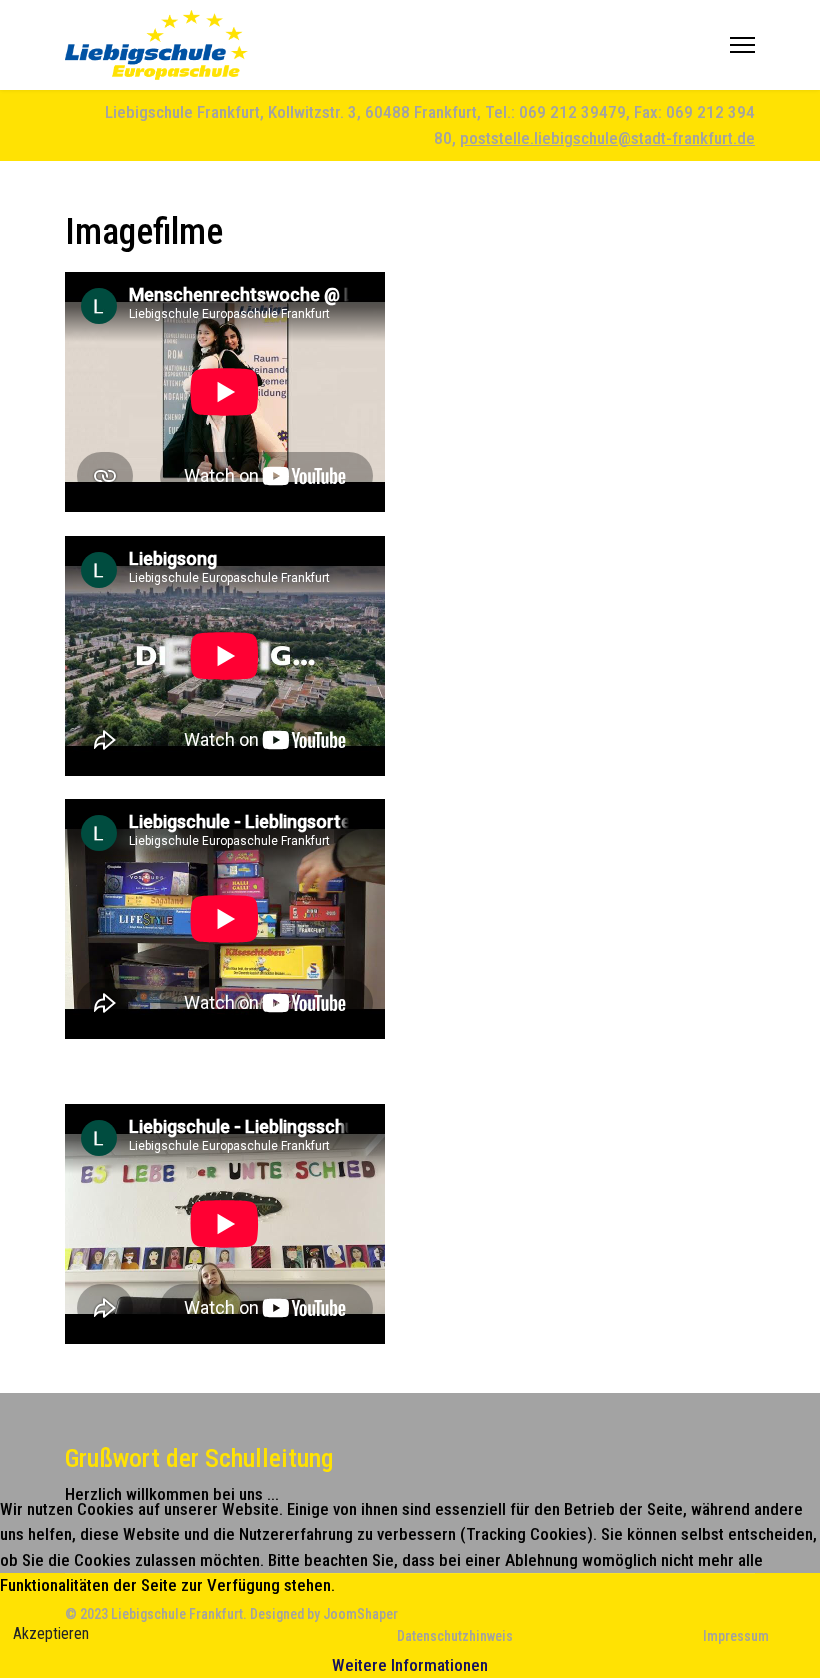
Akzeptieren (51, 1633)
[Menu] (742, 45)
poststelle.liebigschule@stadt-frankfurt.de (607, 138)
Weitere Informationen (410, 1665)
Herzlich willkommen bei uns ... (172, 1494)
